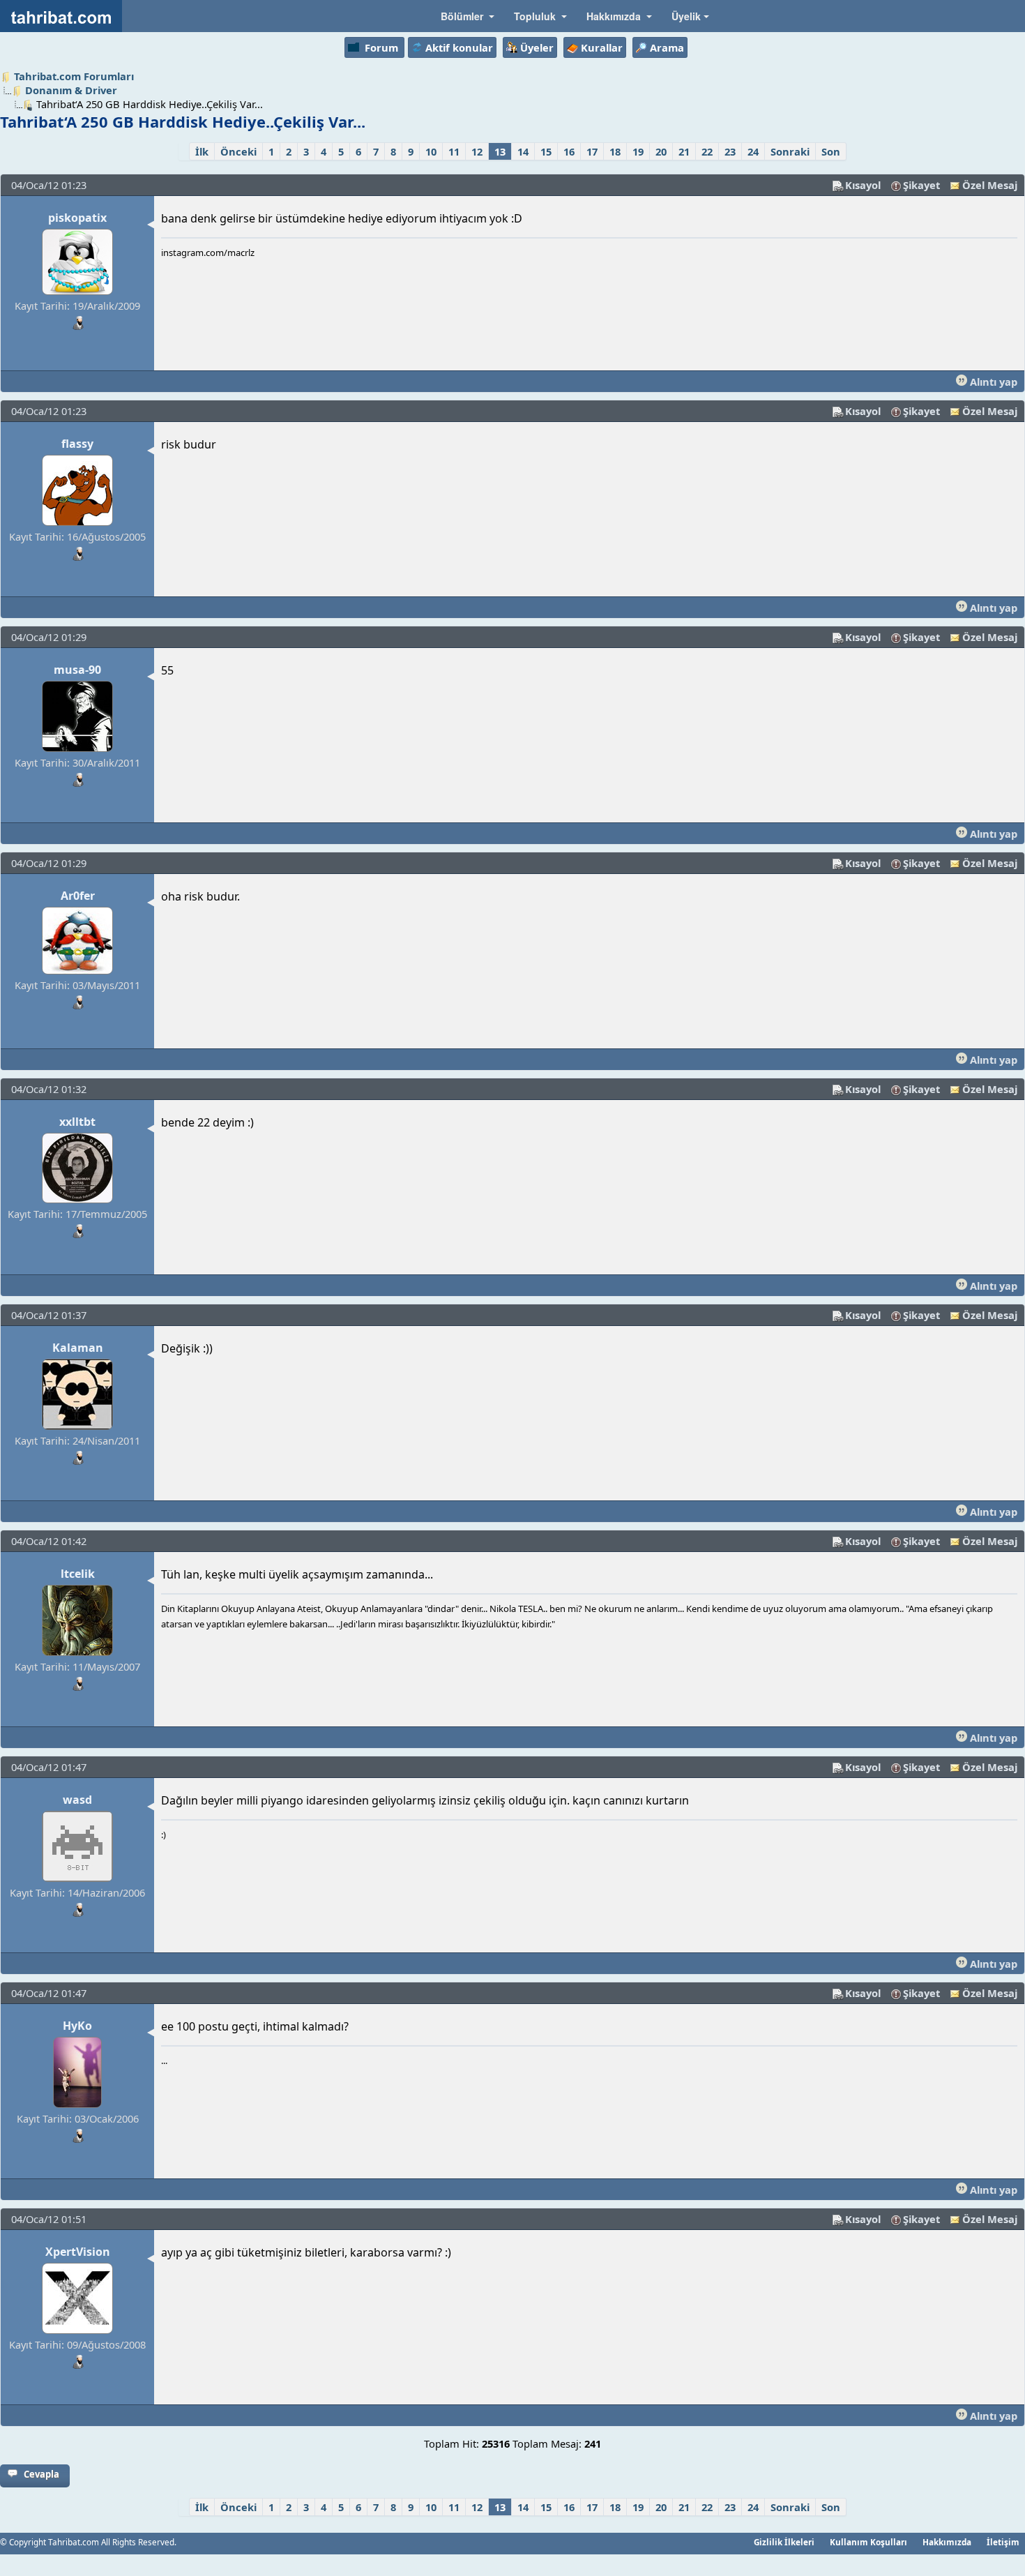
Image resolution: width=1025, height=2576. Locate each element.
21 (684, 151)
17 (592, 151)
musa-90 (77, 670)
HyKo (77, 2026)
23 (730, 151)
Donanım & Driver (71, 90)
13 (500, 151)
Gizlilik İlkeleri (784, 2542)
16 (569, 151)
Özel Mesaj (990, 185)
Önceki (238, 151)
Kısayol (863, 185)
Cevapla (41, 2474)
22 (707, 151)
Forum (381, 47)
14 (523, 151)
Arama (667, 47)
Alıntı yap (992, 382)
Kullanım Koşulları (868, 2542)
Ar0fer (78, 896)
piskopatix (77, 218)
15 (546, 151)
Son (831, 151)
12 (477, 151)
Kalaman (78, 1348)
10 (431, 151)
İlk (202, 151)
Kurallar (602, 47)
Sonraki (790, 151)
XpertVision (78, 2252)
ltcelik (78, 1574)
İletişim (1003, 2542)
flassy (77, 444)
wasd (77, 1800)
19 (638, 151)
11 (454, 151)
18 (615, 151)
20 (661, 151)
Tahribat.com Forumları (74, 76)
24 (753, 151)
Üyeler (537, 47)
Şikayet (921, 185)
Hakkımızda (947, 2542)
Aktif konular (459, 47)
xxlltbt (77, 1122)
